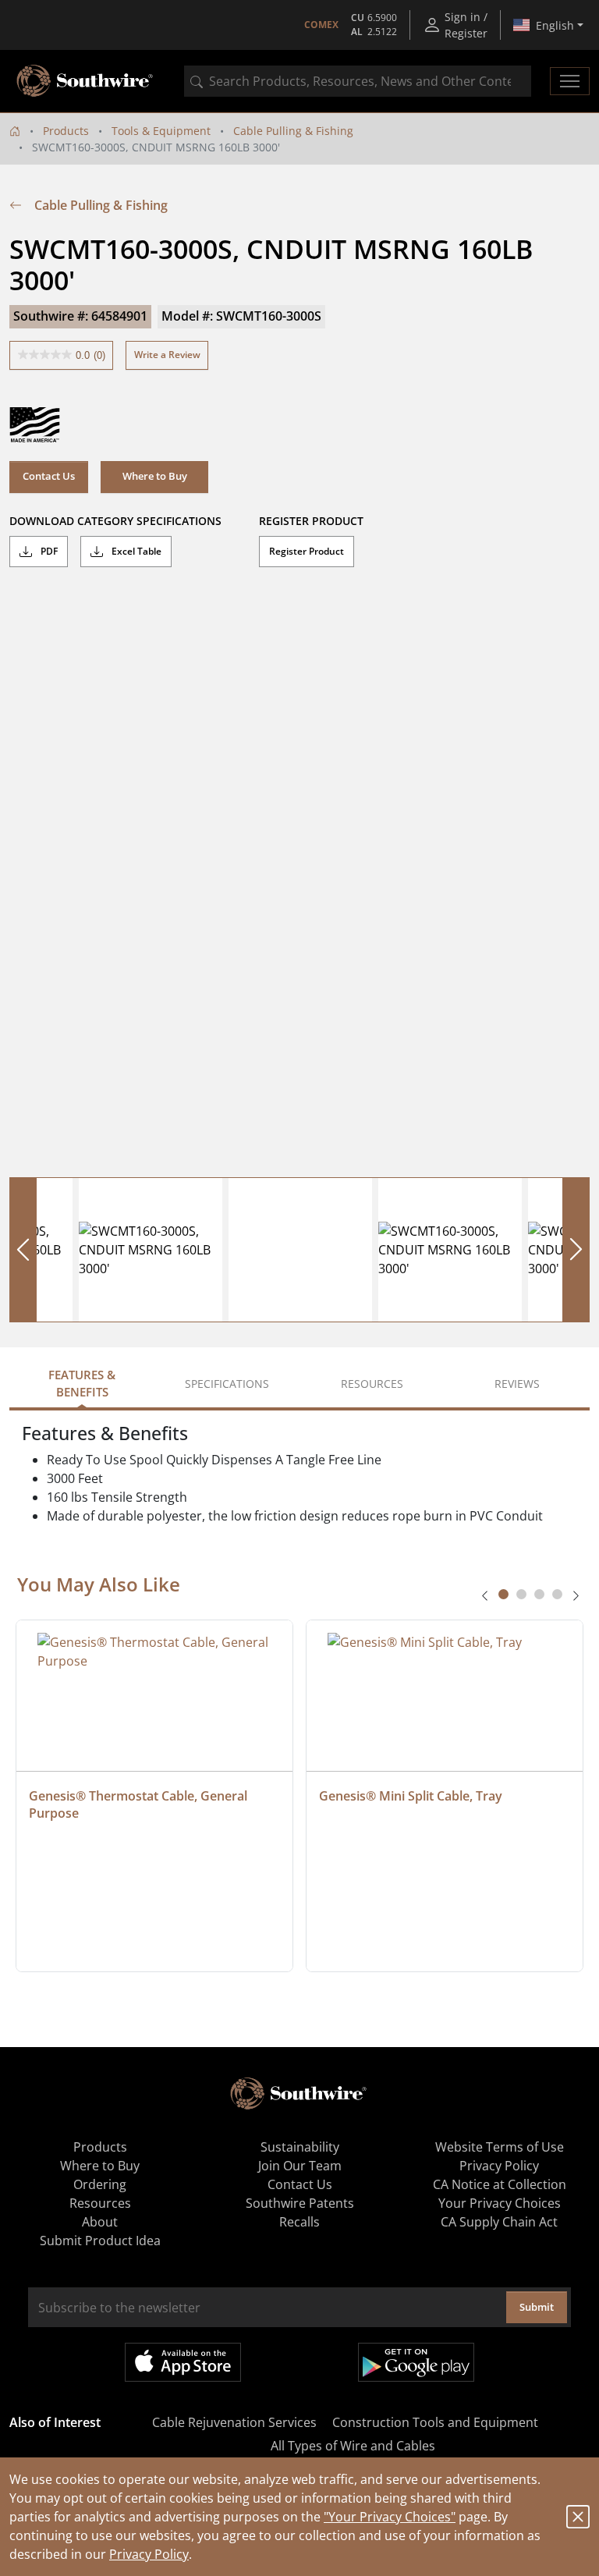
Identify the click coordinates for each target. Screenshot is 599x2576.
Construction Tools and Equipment (435, 2422)
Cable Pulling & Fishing (293, 131)
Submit (537, 2307)
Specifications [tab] (227, 1384)
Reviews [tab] (517, 1384)
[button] (154, 477)
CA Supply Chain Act (499, 2222)
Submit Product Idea (100, 2241)
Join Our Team (300, 2166)
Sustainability (300, 2147)
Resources (100, 2203)
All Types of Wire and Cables (353, 2446)
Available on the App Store (183, 2362)
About (100, 2222)
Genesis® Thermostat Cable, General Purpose (140, 1804)
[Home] (15, 131)
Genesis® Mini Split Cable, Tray (411, 1796)
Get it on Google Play (416, 2362)
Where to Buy (100, 2166)
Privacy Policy (149, 2554)
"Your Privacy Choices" (390, 2517)
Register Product (307, 551)
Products (66, 131)
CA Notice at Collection (500, 2184)
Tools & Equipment (161, 131)
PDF (48, 551)
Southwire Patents (300, 2203)
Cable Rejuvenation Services (234, 2422)
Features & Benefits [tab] (82, 1384)
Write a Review (167, 355)
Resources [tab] (372, 1384)
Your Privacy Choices (500, 2203)
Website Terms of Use (500, 2147)
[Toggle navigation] (570, 81)
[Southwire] (86, 81)
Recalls (299, 2222)
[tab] (503, 1594)
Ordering (100, 2184)
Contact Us (49, 476)
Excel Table (135, 551)
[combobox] (358, 81)
